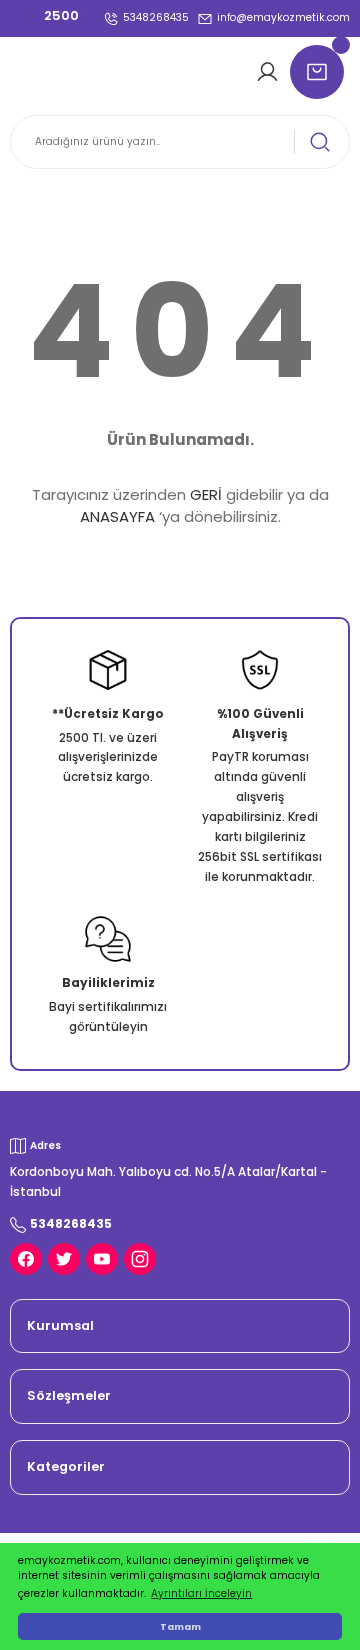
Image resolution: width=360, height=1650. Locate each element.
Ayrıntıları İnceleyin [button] (201, 1593)
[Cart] (320, 72)
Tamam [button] (180, 1626)
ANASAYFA (117, 516)
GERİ (206, 494)
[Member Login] (270, 72)
